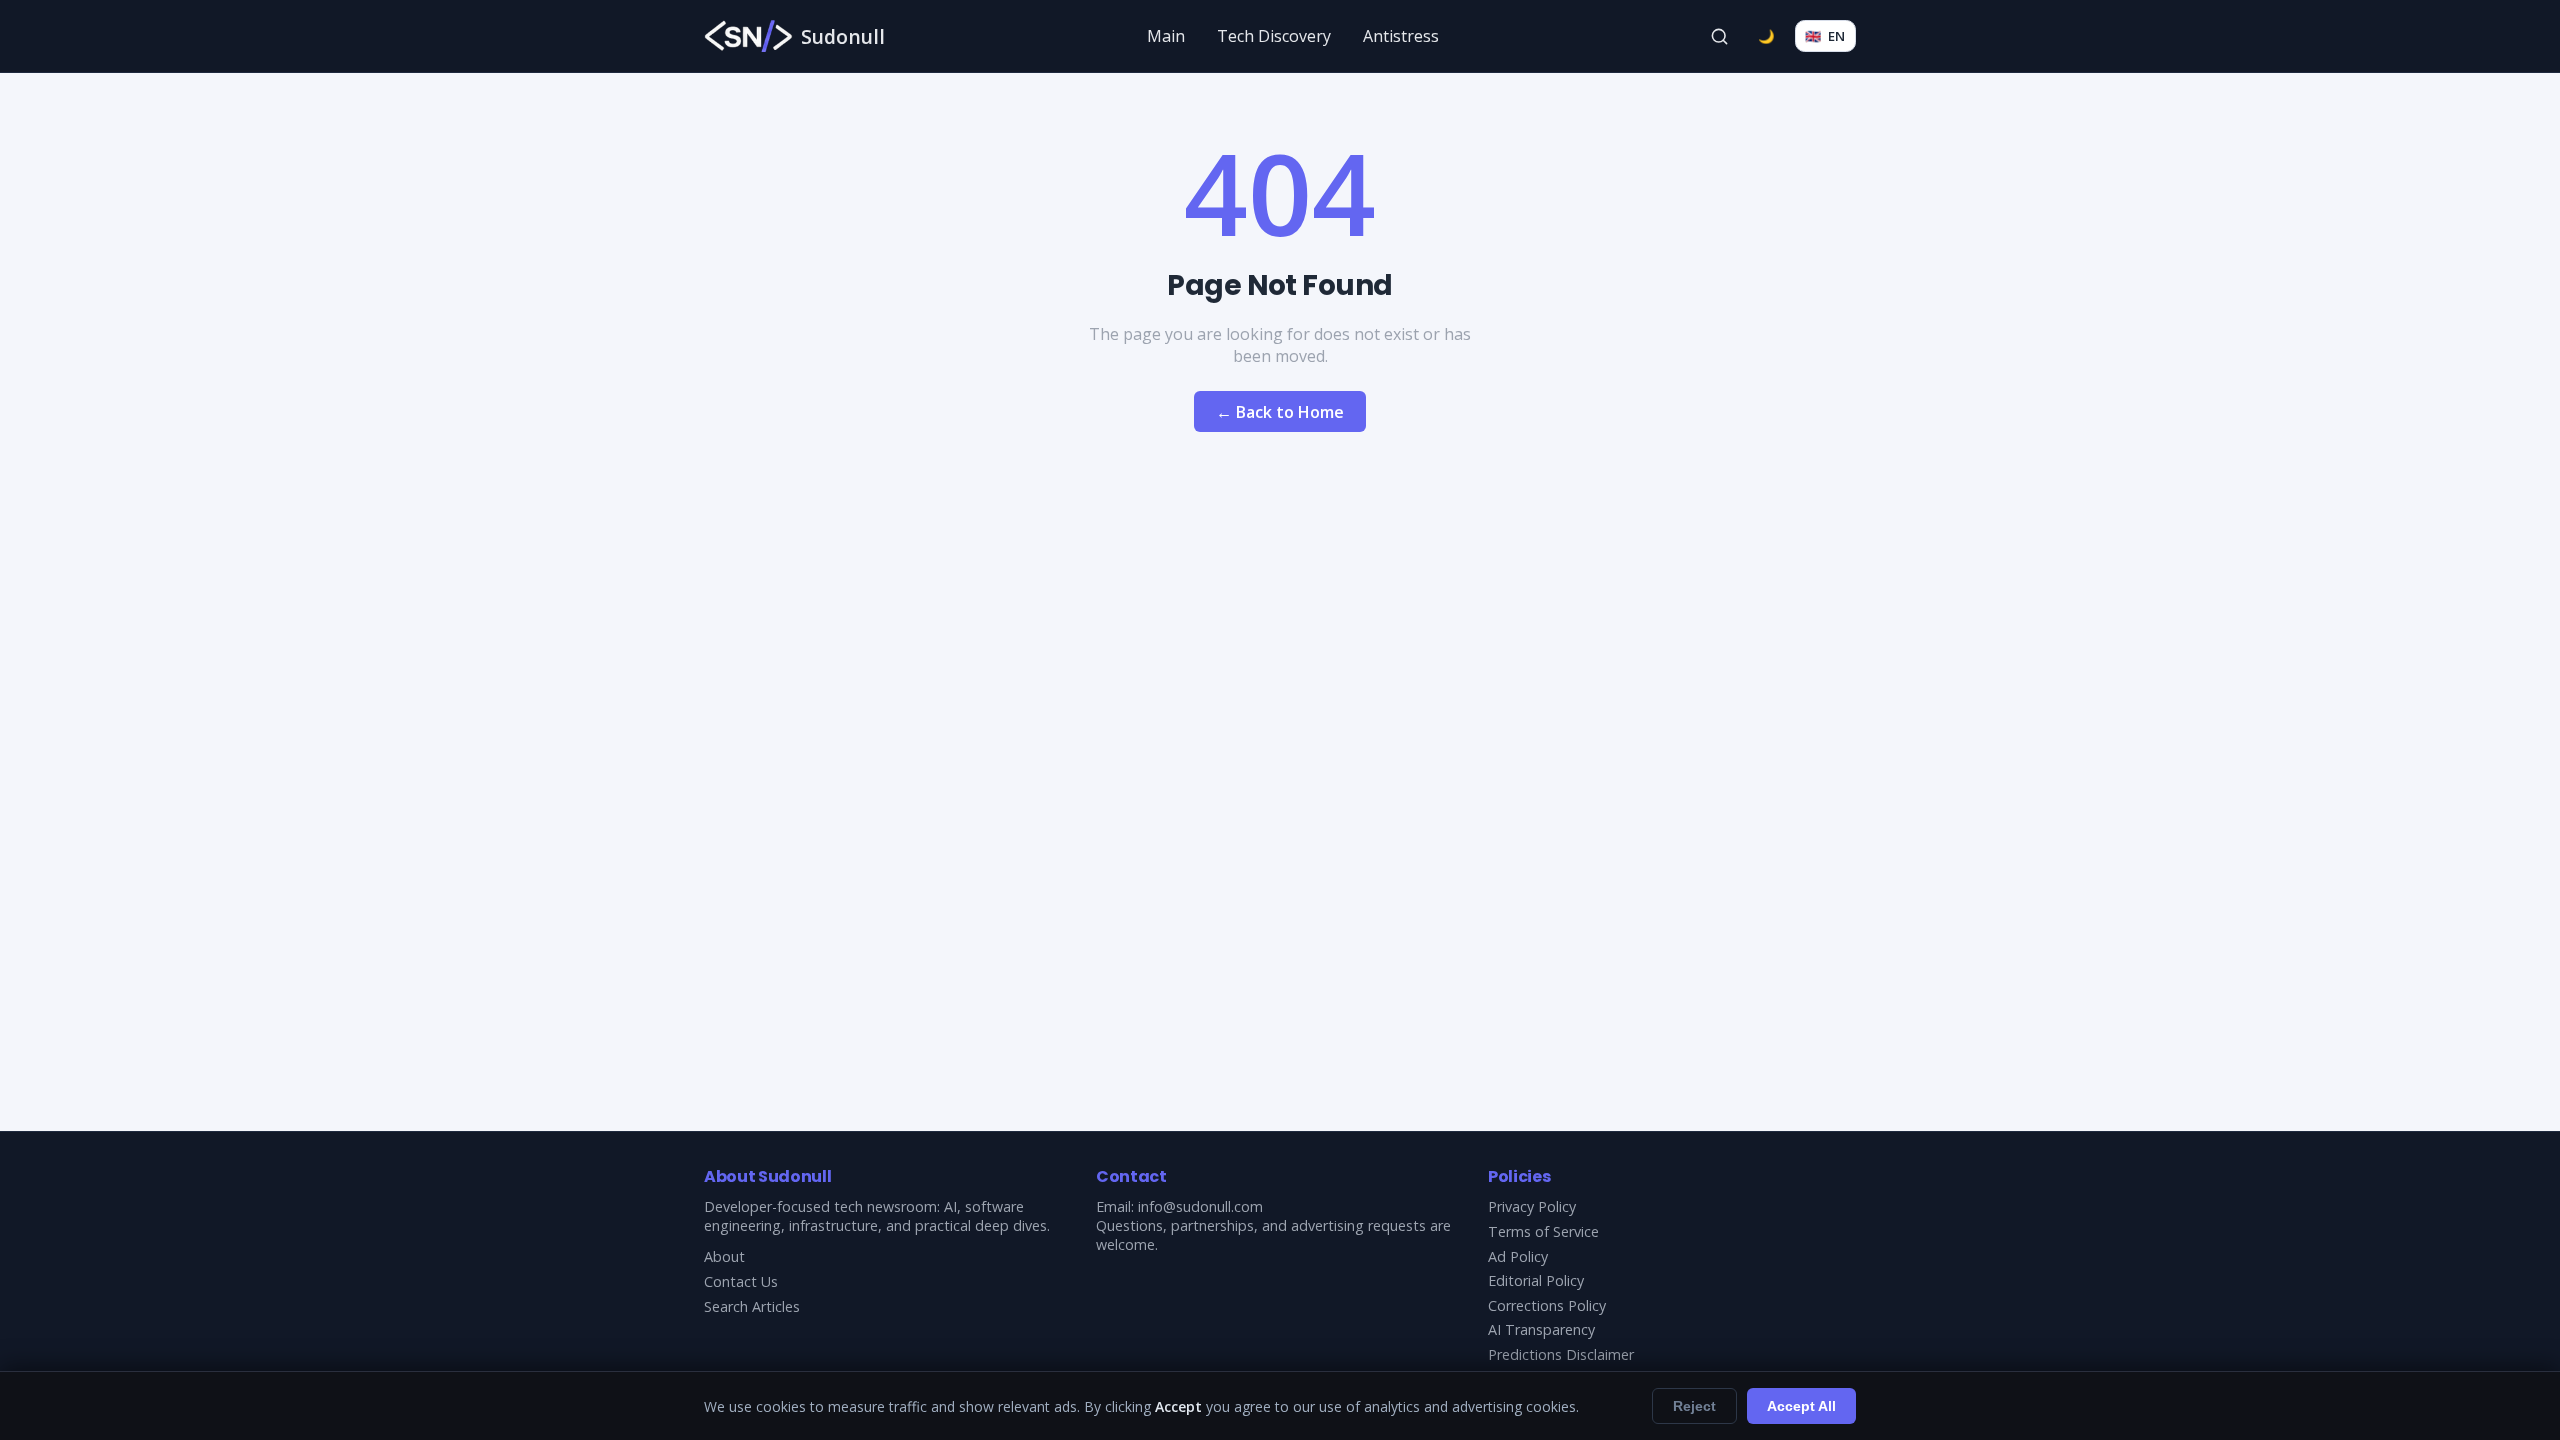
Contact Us (741, 1281)
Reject (1694, 1406)
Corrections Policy (1547, 1305)
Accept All (1801, 1406)
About (724, 1256)
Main (1166, 36)
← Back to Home (1280, 412)
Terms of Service (1543, 1231)
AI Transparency (1541, 1329)
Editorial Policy (1536, 1280)
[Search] (1720, 36)
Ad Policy (1518, 1256)
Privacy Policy (1532, 1206)
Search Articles (752, 1306)
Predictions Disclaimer (1561, 1354)
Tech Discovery (1274, 36)
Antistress (1401, 36)
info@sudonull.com (1200, 1206)
